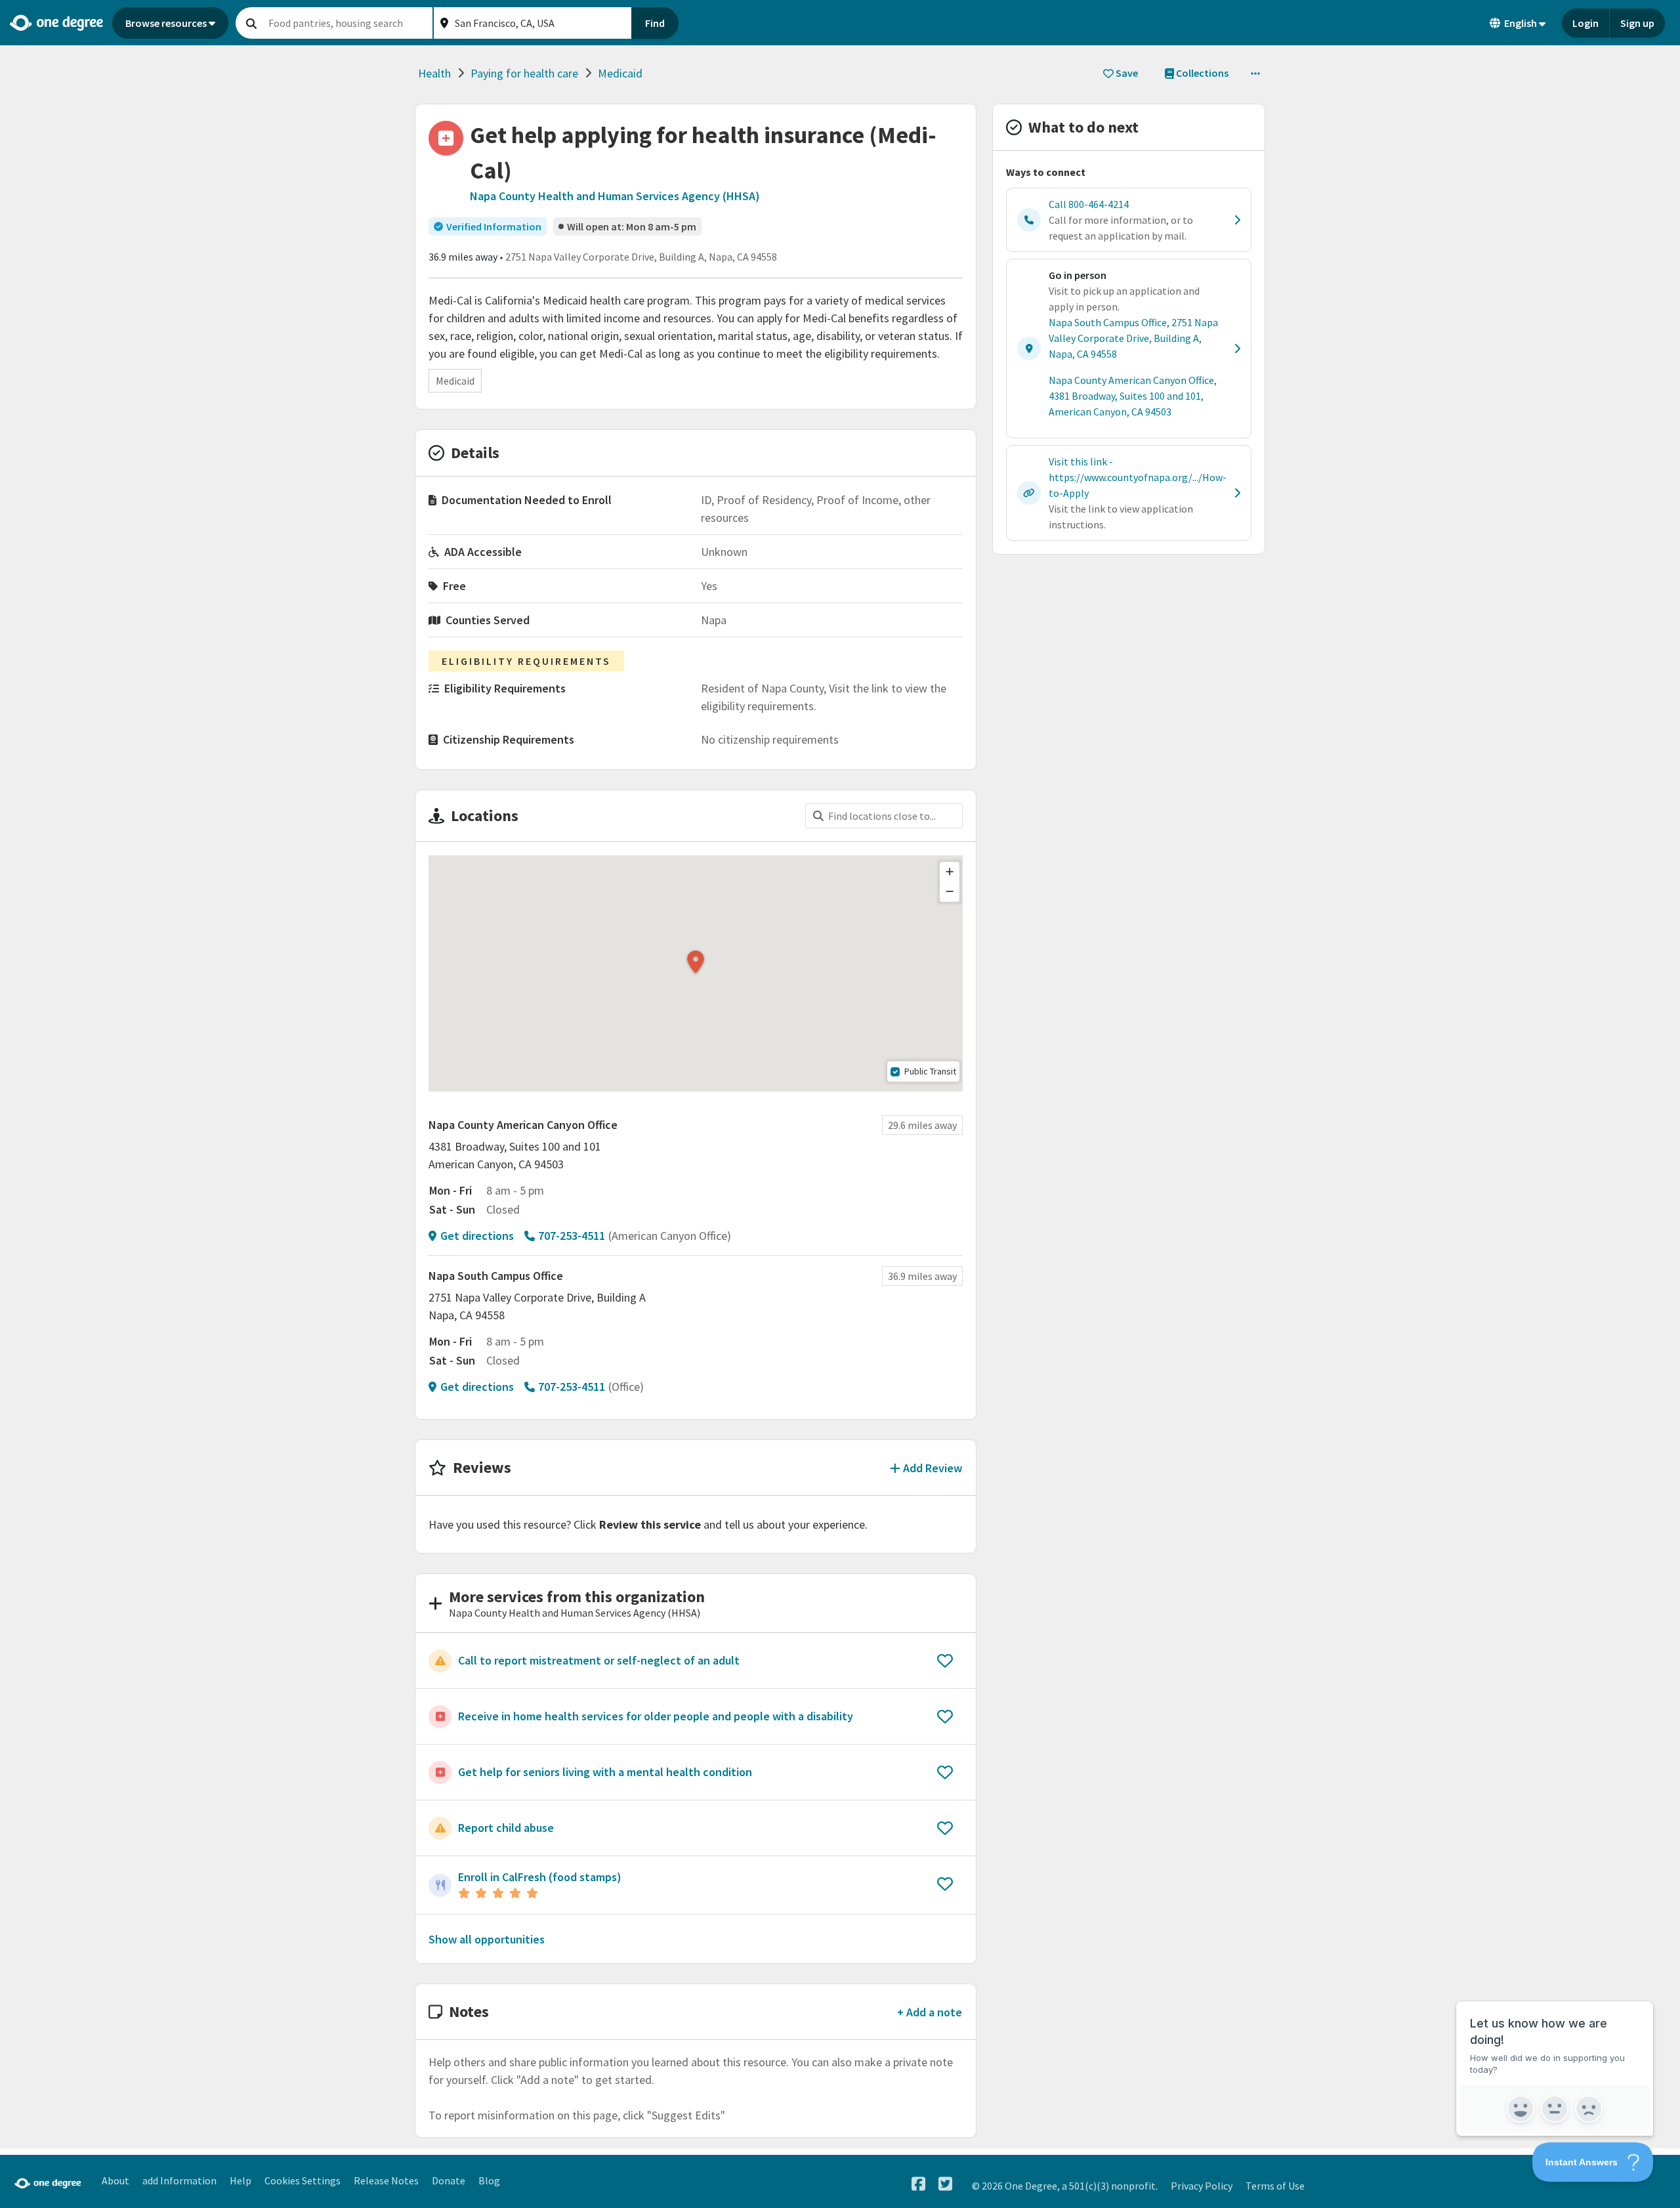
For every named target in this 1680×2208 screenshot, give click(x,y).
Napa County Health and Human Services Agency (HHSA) (615, 196)
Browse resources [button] (166, 23)
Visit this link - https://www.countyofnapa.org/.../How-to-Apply (1138, 477)
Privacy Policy (1202, 2186)
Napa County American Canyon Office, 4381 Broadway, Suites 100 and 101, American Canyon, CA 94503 (1133, 396)
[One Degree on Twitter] (945, 2184)
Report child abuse (506, 1828)
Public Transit (930, 1071)
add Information (179, 2180)
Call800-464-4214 (1089, 204)
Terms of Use (1275, 2186)
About (115, 2180)
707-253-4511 (572, 1236)
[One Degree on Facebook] (918, 2184)
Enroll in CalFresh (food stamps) (540, 1877)
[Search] (251, 23)
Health (434, 73)
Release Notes (386, 2180)
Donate (449, 2180)
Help (241, 2180)
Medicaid (620, 73)
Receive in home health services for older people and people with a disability (656, 1716)
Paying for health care (524, 73)
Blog (489, 2180)
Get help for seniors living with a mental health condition (605, 1772)
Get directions (477, 1236)
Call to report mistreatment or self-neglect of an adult (599, 1660)
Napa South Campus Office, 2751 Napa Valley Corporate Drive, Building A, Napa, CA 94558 (1133, 338)
